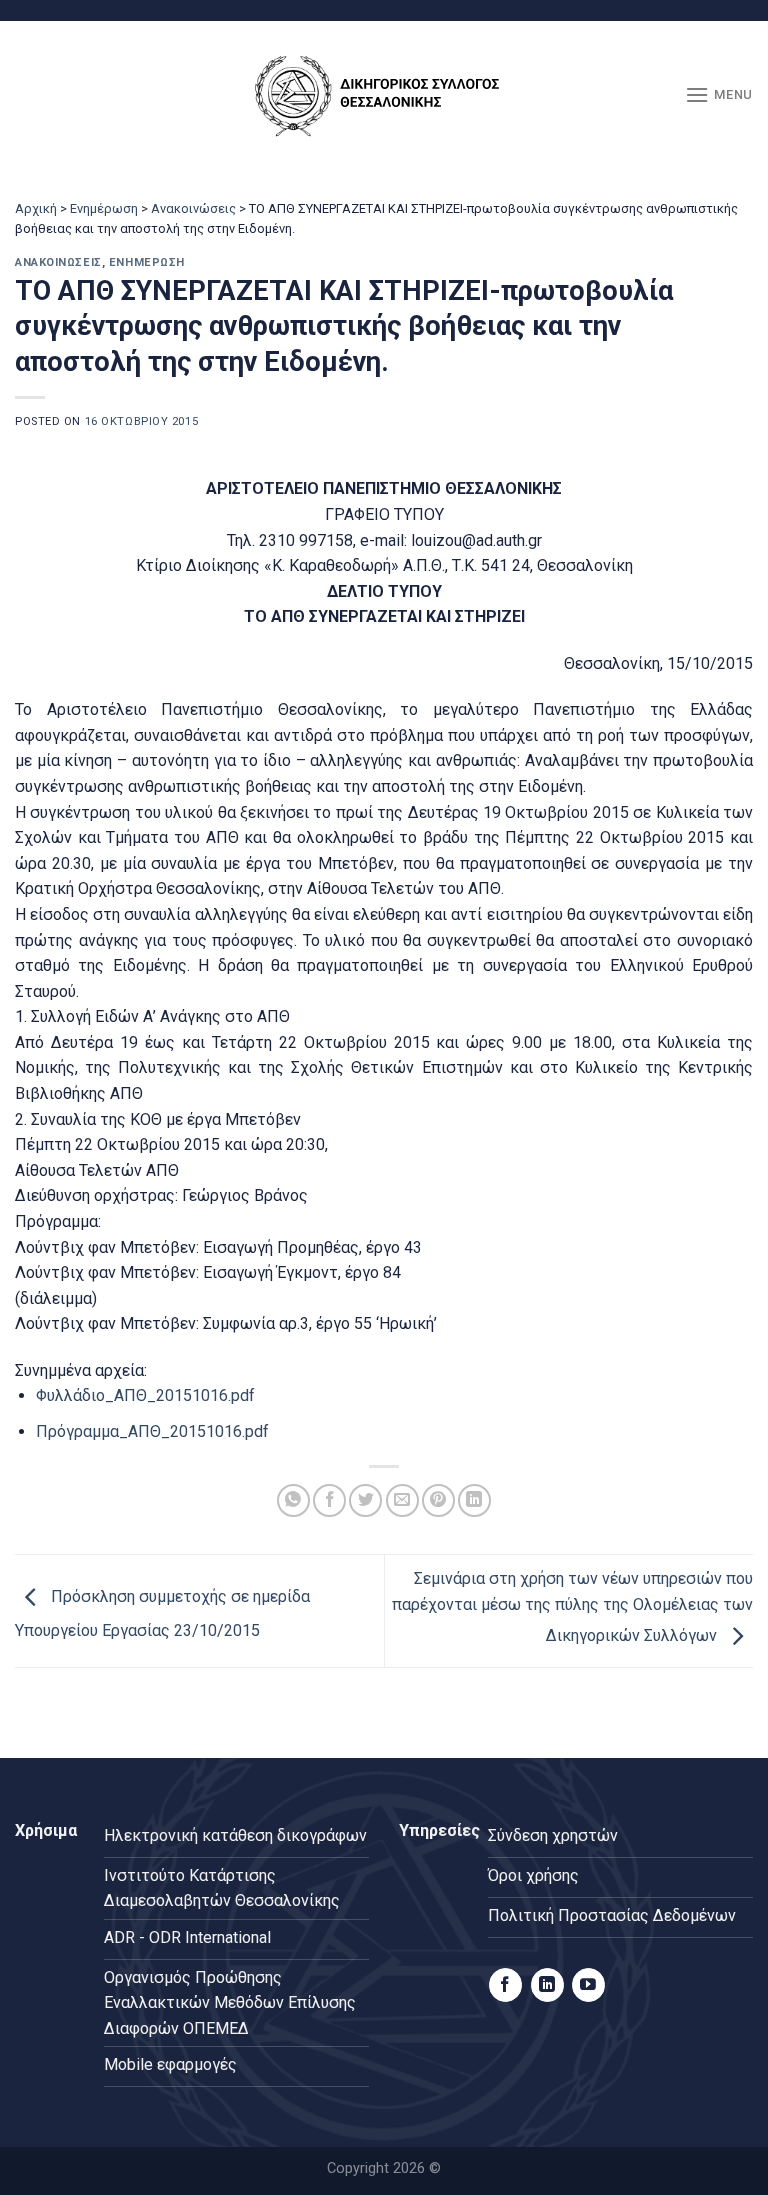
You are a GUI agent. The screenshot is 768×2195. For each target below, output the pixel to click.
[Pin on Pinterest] (438, 1500)
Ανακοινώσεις (193, 208)
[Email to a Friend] (402, 1500)
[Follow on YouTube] (588, 1985)
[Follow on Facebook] (505, 1985)
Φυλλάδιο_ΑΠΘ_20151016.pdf (145, 1395)
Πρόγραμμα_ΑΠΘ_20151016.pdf (152, 1431)
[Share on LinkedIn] (474, 1500)
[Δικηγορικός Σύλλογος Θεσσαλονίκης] (384, 95)
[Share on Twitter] (365, 1500)
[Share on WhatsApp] (293, 1500)
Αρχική (36, 208)
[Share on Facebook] (329, 1500)
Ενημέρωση (104, 208)
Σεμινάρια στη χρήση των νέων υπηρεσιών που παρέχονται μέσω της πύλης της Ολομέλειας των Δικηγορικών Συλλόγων (572, 1607)
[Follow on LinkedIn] (547, 1985)
